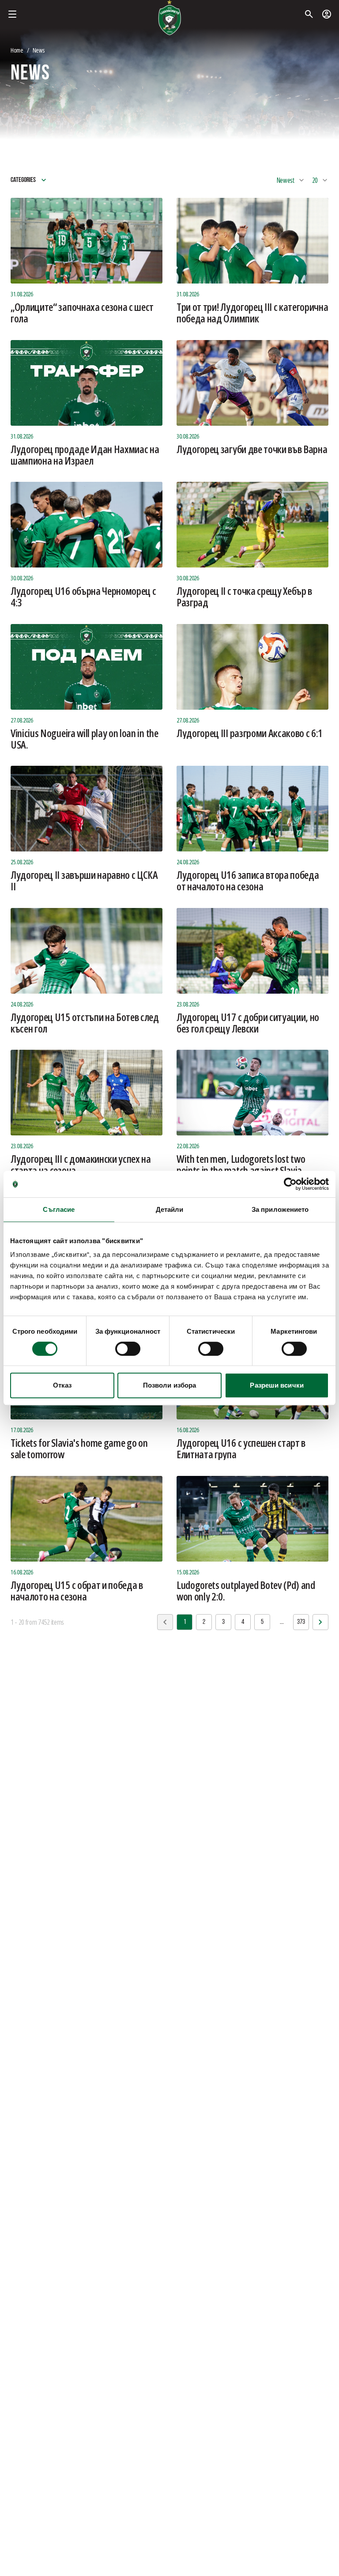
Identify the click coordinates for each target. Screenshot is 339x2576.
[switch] (128, 1349)
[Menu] (12, 14)
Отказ (62, 1385)
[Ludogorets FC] (169, 18)
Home (17, 50)
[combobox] (291, 180)
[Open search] (309, 14)
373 (301, 1622)
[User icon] (327, 14)
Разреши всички (277, 1385)
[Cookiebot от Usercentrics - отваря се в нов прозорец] (290, 1184)
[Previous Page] (320, 1622)
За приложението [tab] (280, 1209)
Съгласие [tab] (59, 1209)
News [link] (39, 50)
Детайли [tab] (170, 1209)
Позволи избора (169, 1385)
